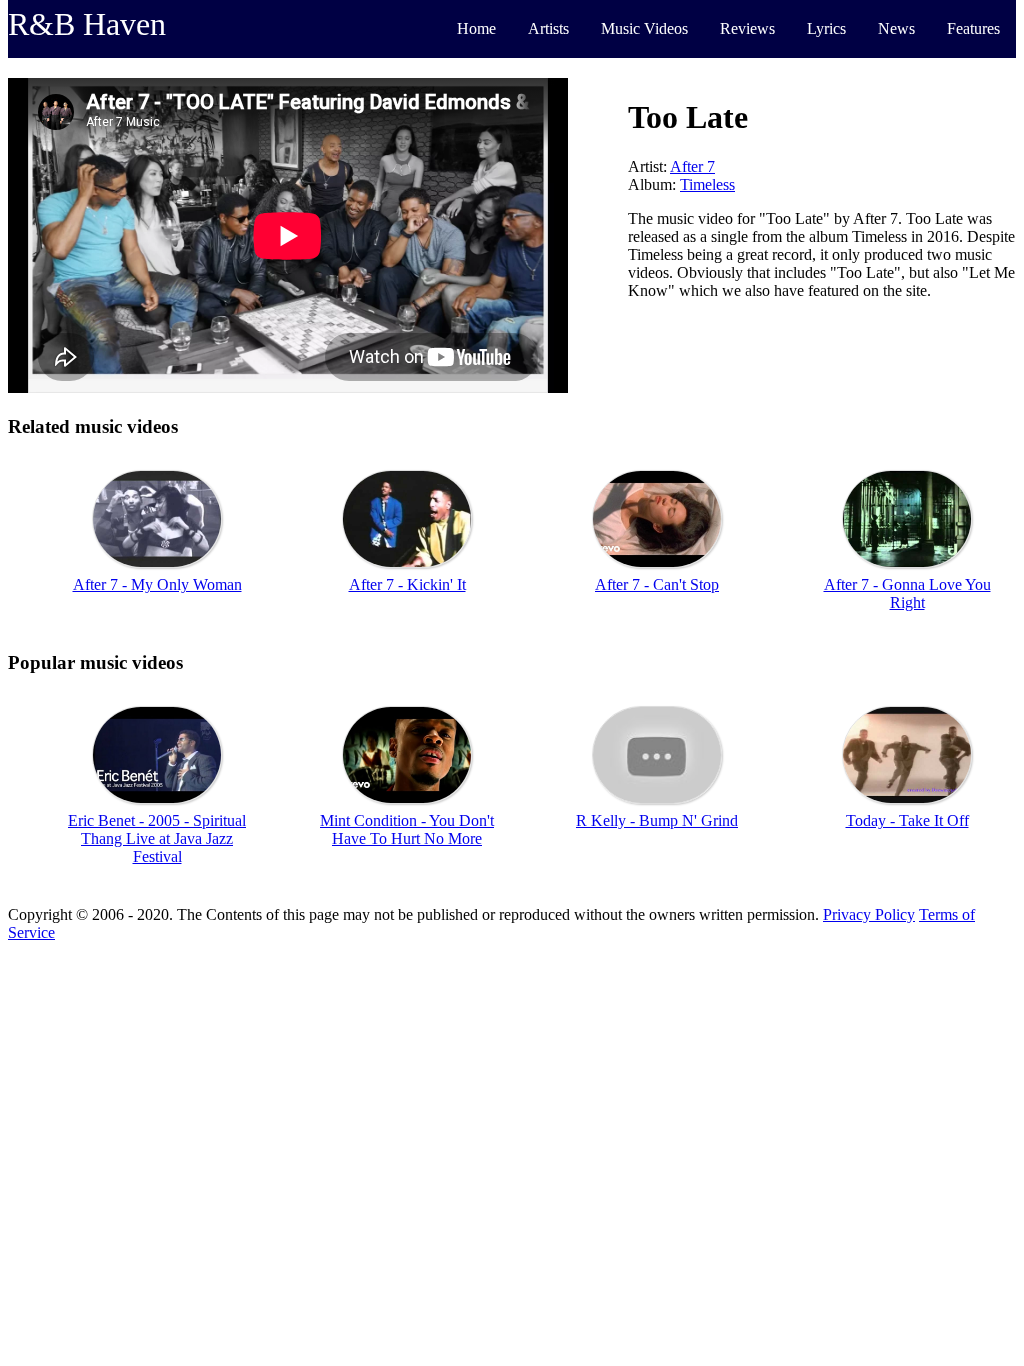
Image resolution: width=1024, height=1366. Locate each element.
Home (476, 28)
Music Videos (644, 28)
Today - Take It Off (907, 820)
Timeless (707, 184)
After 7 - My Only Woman (157, 584)
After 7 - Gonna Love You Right (907, 593)
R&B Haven (87, 24)
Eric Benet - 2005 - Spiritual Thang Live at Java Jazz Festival (157, 838)
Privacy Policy (869, 914)
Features (973, 28)
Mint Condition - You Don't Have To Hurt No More (407, 829)
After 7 (692, 166)
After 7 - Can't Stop (657, 584)
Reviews (747, 28)
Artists (548, 28)
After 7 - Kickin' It (407, 584)
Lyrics (826, 28)
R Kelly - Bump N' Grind (657, 820)
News (896, 28)
